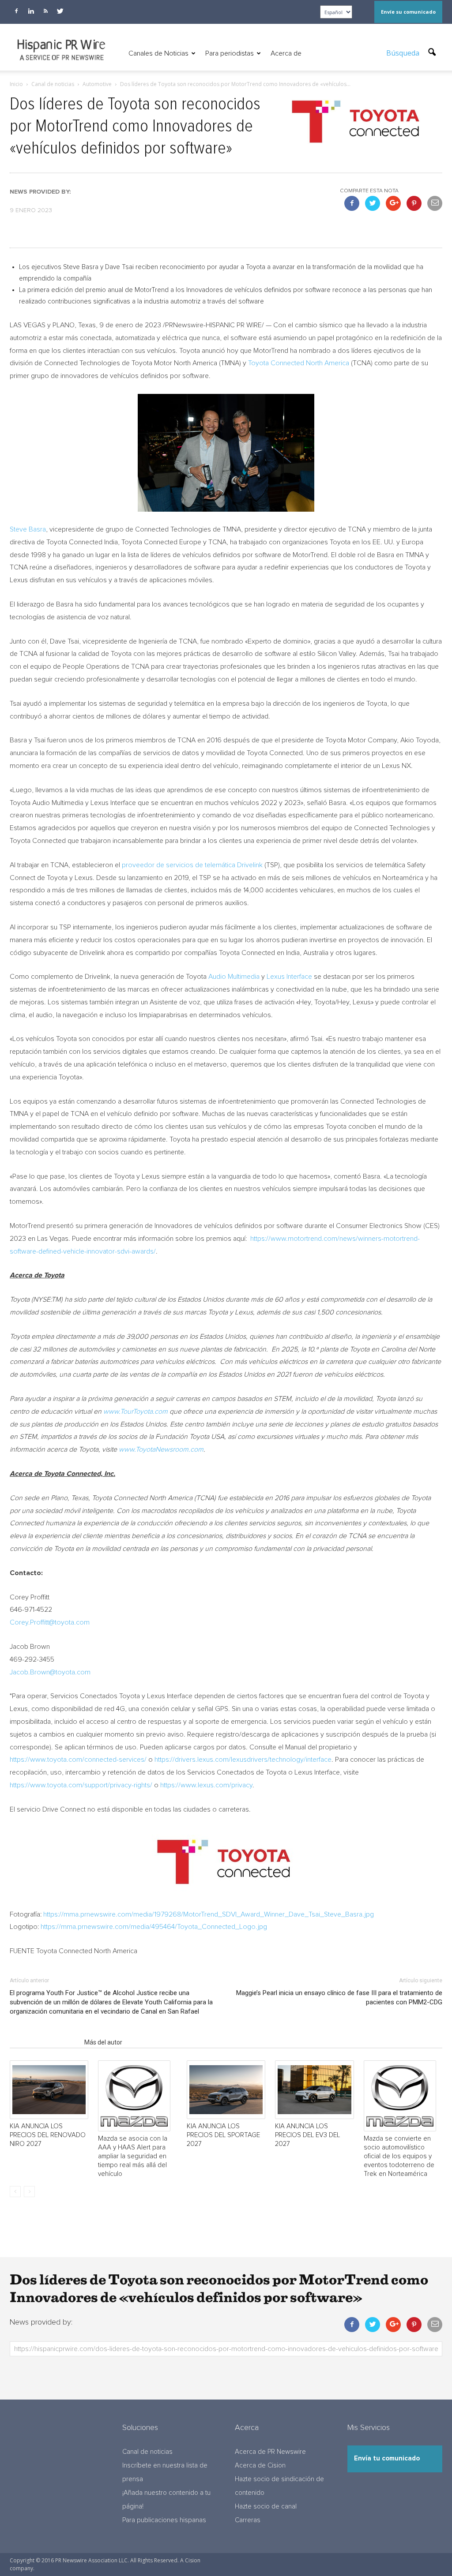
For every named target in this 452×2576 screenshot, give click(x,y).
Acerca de (286, 53)
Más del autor (103, 2042)
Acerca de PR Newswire (270, 2452)
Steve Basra (28, 529)
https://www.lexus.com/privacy (206, 1785)
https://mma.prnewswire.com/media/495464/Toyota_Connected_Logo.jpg (154, 1927)
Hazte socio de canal (266, 2507)
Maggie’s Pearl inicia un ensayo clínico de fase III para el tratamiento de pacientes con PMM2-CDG (339, 1998)
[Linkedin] (31, 11)
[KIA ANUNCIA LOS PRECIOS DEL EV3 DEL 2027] (314, 2090)
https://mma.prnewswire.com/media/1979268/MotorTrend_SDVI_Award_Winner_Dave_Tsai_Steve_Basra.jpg (209, 1914)
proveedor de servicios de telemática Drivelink (192, 865)
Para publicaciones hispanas (164, 2520)
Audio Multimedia (234, 977)
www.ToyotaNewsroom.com (161, 1449)
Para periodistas (230, 53)
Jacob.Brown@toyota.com (50, 1672)
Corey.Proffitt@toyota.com (50, 1622)
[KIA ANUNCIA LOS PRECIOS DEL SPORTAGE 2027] (226, 2090)
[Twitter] (60, 11)
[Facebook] (16, 11)
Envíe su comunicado (408, 12)
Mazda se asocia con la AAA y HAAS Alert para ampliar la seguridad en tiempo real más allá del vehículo (133, 2156)
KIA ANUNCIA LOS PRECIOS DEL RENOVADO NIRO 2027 (48, 2135)
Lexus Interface (289, 977)
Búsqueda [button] (404, 53)
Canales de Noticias (158, 53)
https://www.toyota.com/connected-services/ (78, 1760)
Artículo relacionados (44, 2042)
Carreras (248, 2520)
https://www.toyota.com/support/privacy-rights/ (81, 1785)
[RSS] (45, 11)
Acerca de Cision (260, 2466)
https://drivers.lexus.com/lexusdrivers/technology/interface (243, 1760)
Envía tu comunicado (387, 2458)
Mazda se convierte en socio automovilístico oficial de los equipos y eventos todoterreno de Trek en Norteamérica (399, 2156)
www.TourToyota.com (136, 1412)
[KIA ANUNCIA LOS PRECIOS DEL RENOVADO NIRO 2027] (49, 2090)
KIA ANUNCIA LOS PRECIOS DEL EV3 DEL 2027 (307, 2135)
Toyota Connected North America (299, 363)
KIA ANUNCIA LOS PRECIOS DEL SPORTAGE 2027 (223, 2135)
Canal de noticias (147, 2452)
